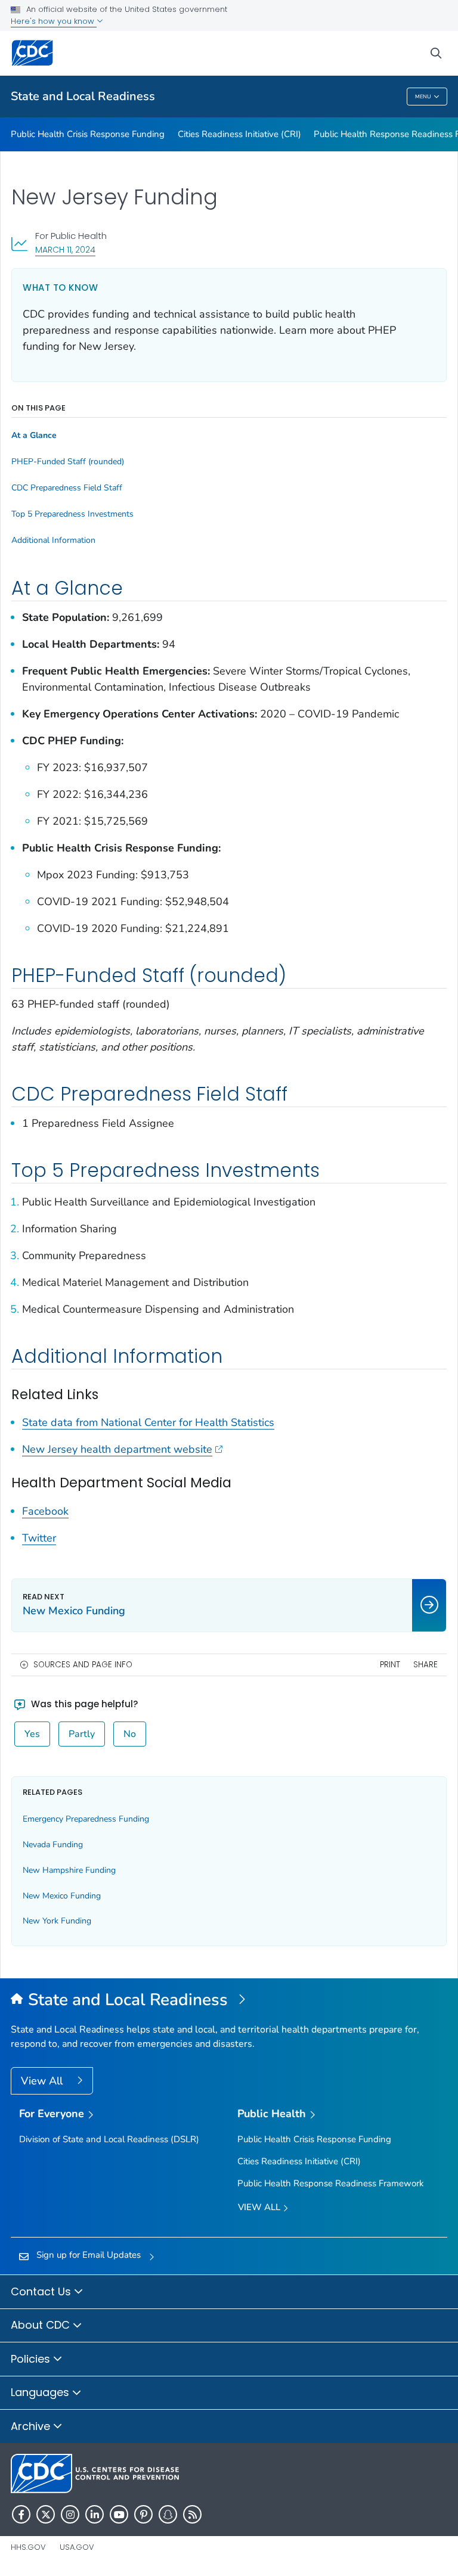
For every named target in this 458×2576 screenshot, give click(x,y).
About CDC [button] (42, 2325)
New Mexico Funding (62, 1896)
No (130, 1734)
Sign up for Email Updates (89, 2255)
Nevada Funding (53, 1845)
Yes (32, 1734)
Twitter (39, 1538)
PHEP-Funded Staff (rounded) (68, 462)
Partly (82, 1734)
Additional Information (53, 540)
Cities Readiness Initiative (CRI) (239, 134)
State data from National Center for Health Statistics (148, 1422)
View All (43, 2081)
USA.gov (77, 2547)
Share (425, 1665)
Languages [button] (41, 2392)
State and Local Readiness (83, 96)
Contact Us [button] (42, 2291)
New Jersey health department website (117, 1449)
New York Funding (57, 1921)
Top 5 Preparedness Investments (72, 514)
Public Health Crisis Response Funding (88, 134)
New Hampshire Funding (69, 1870)
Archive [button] (32, 2426)
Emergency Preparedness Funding (86, 1819)
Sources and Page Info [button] (83, 1665)
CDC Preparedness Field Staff (67, 488)
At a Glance (34, 436)
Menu (423, 97)
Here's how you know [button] (54, 21)
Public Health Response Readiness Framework (331, 2183)
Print (390, 1665)
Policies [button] (32, 2359)
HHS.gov (28, 2547)
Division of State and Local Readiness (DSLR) (109, 2139)
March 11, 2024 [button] (65, 249)
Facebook (45, 1511)
